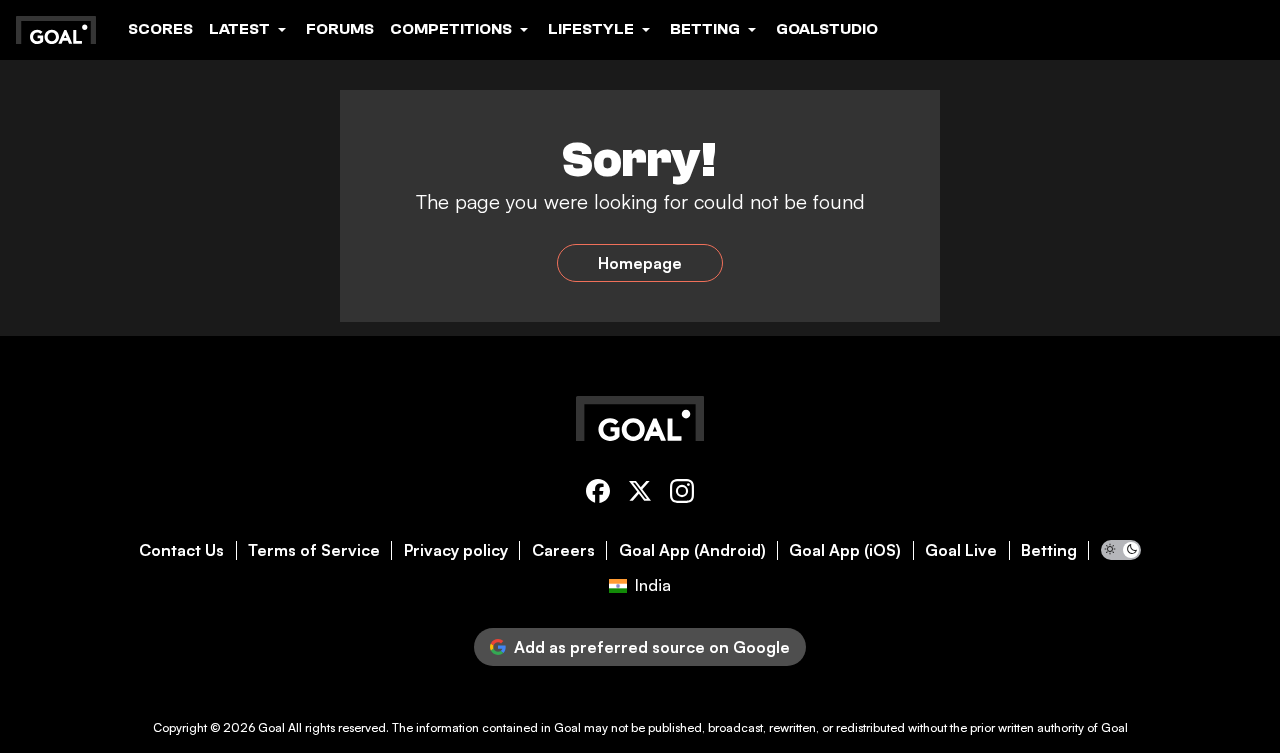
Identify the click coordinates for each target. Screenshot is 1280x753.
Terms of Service (314, 550)
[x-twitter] (640, 494)
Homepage (640, 263)
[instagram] (682, 494)
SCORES (160, 29)
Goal (271, 727)
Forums (340, 29)
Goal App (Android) (692, 550)
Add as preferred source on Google (652, 647)
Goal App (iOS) (845, 550)
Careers (563, 550)
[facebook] (598, 494)
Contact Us (181, 550)
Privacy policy (456, 550)
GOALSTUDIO (827, 29)
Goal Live (961, 550)
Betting (1049, 550)
